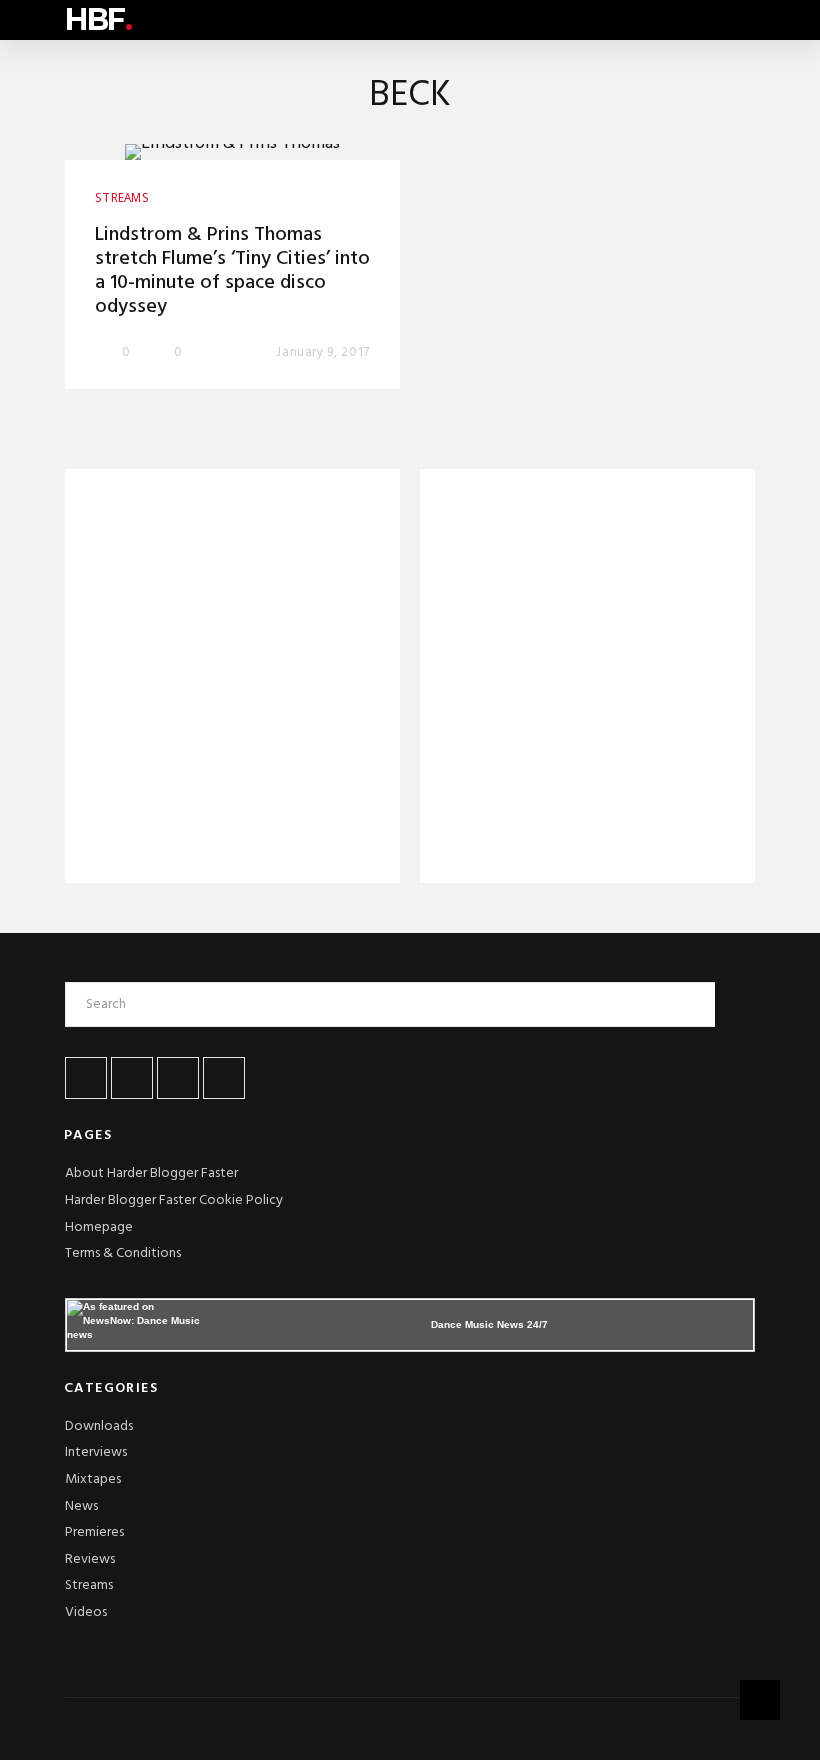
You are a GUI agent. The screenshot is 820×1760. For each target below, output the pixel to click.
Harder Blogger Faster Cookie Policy (174, 1200)
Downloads (99, 1426)
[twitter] (132, 1078)
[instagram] (224, 1078)
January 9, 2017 (323, 352)
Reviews (90, 1559)
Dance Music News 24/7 (489, 1324)
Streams (89, 1585)
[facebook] (86, 1078)
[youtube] (178, 1078)
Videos (86, 1612)
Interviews (96, 1452)
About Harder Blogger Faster (151, 1173)
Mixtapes (93, 1479)
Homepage (99, 1227)
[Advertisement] (232, 680)
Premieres (94, 1532)
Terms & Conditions (123, 1253)
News (81, 1506)
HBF (98, 19)
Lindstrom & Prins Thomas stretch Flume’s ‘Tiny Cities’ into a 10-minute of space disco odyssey (232, 271)
